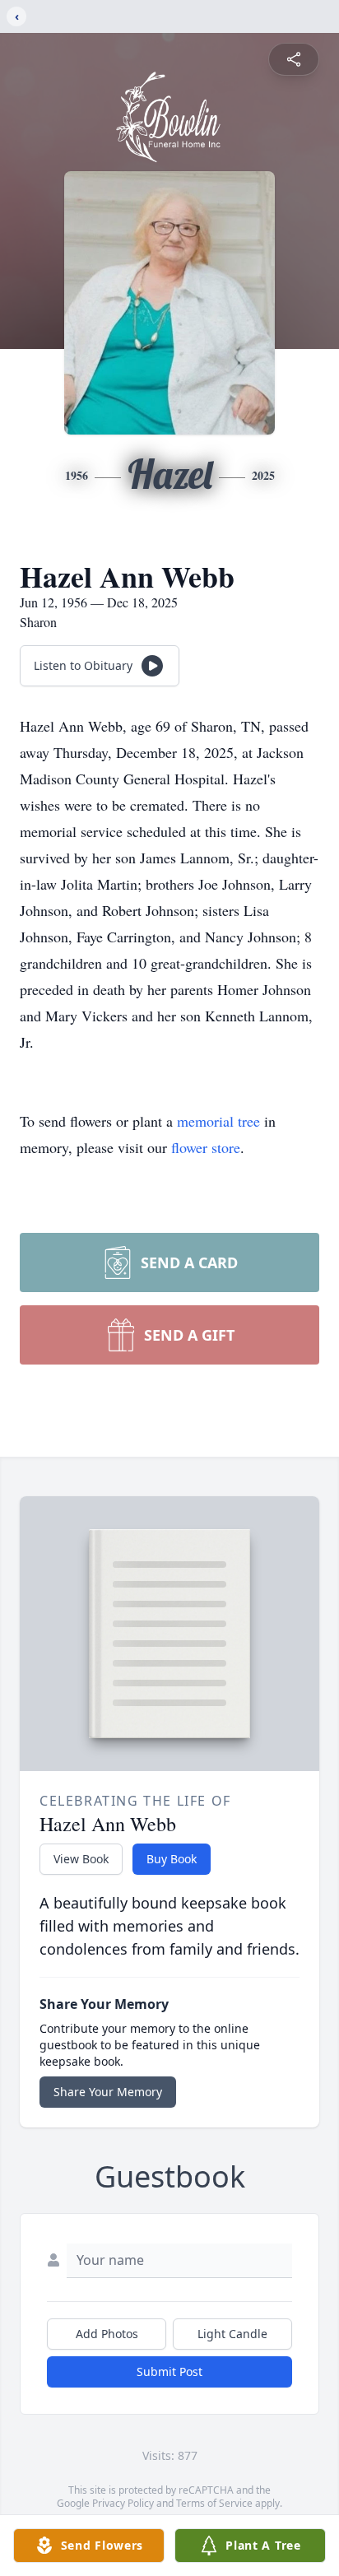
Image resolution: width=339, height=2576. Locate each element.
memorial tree (218, 1121)
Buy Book (172, 1859)
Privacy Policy (123, 2503)
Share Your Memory (108, 2092)
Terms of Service (214, 2503)
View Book (81, 1859)
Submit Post (169, 2371)
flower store (206, 1147)
